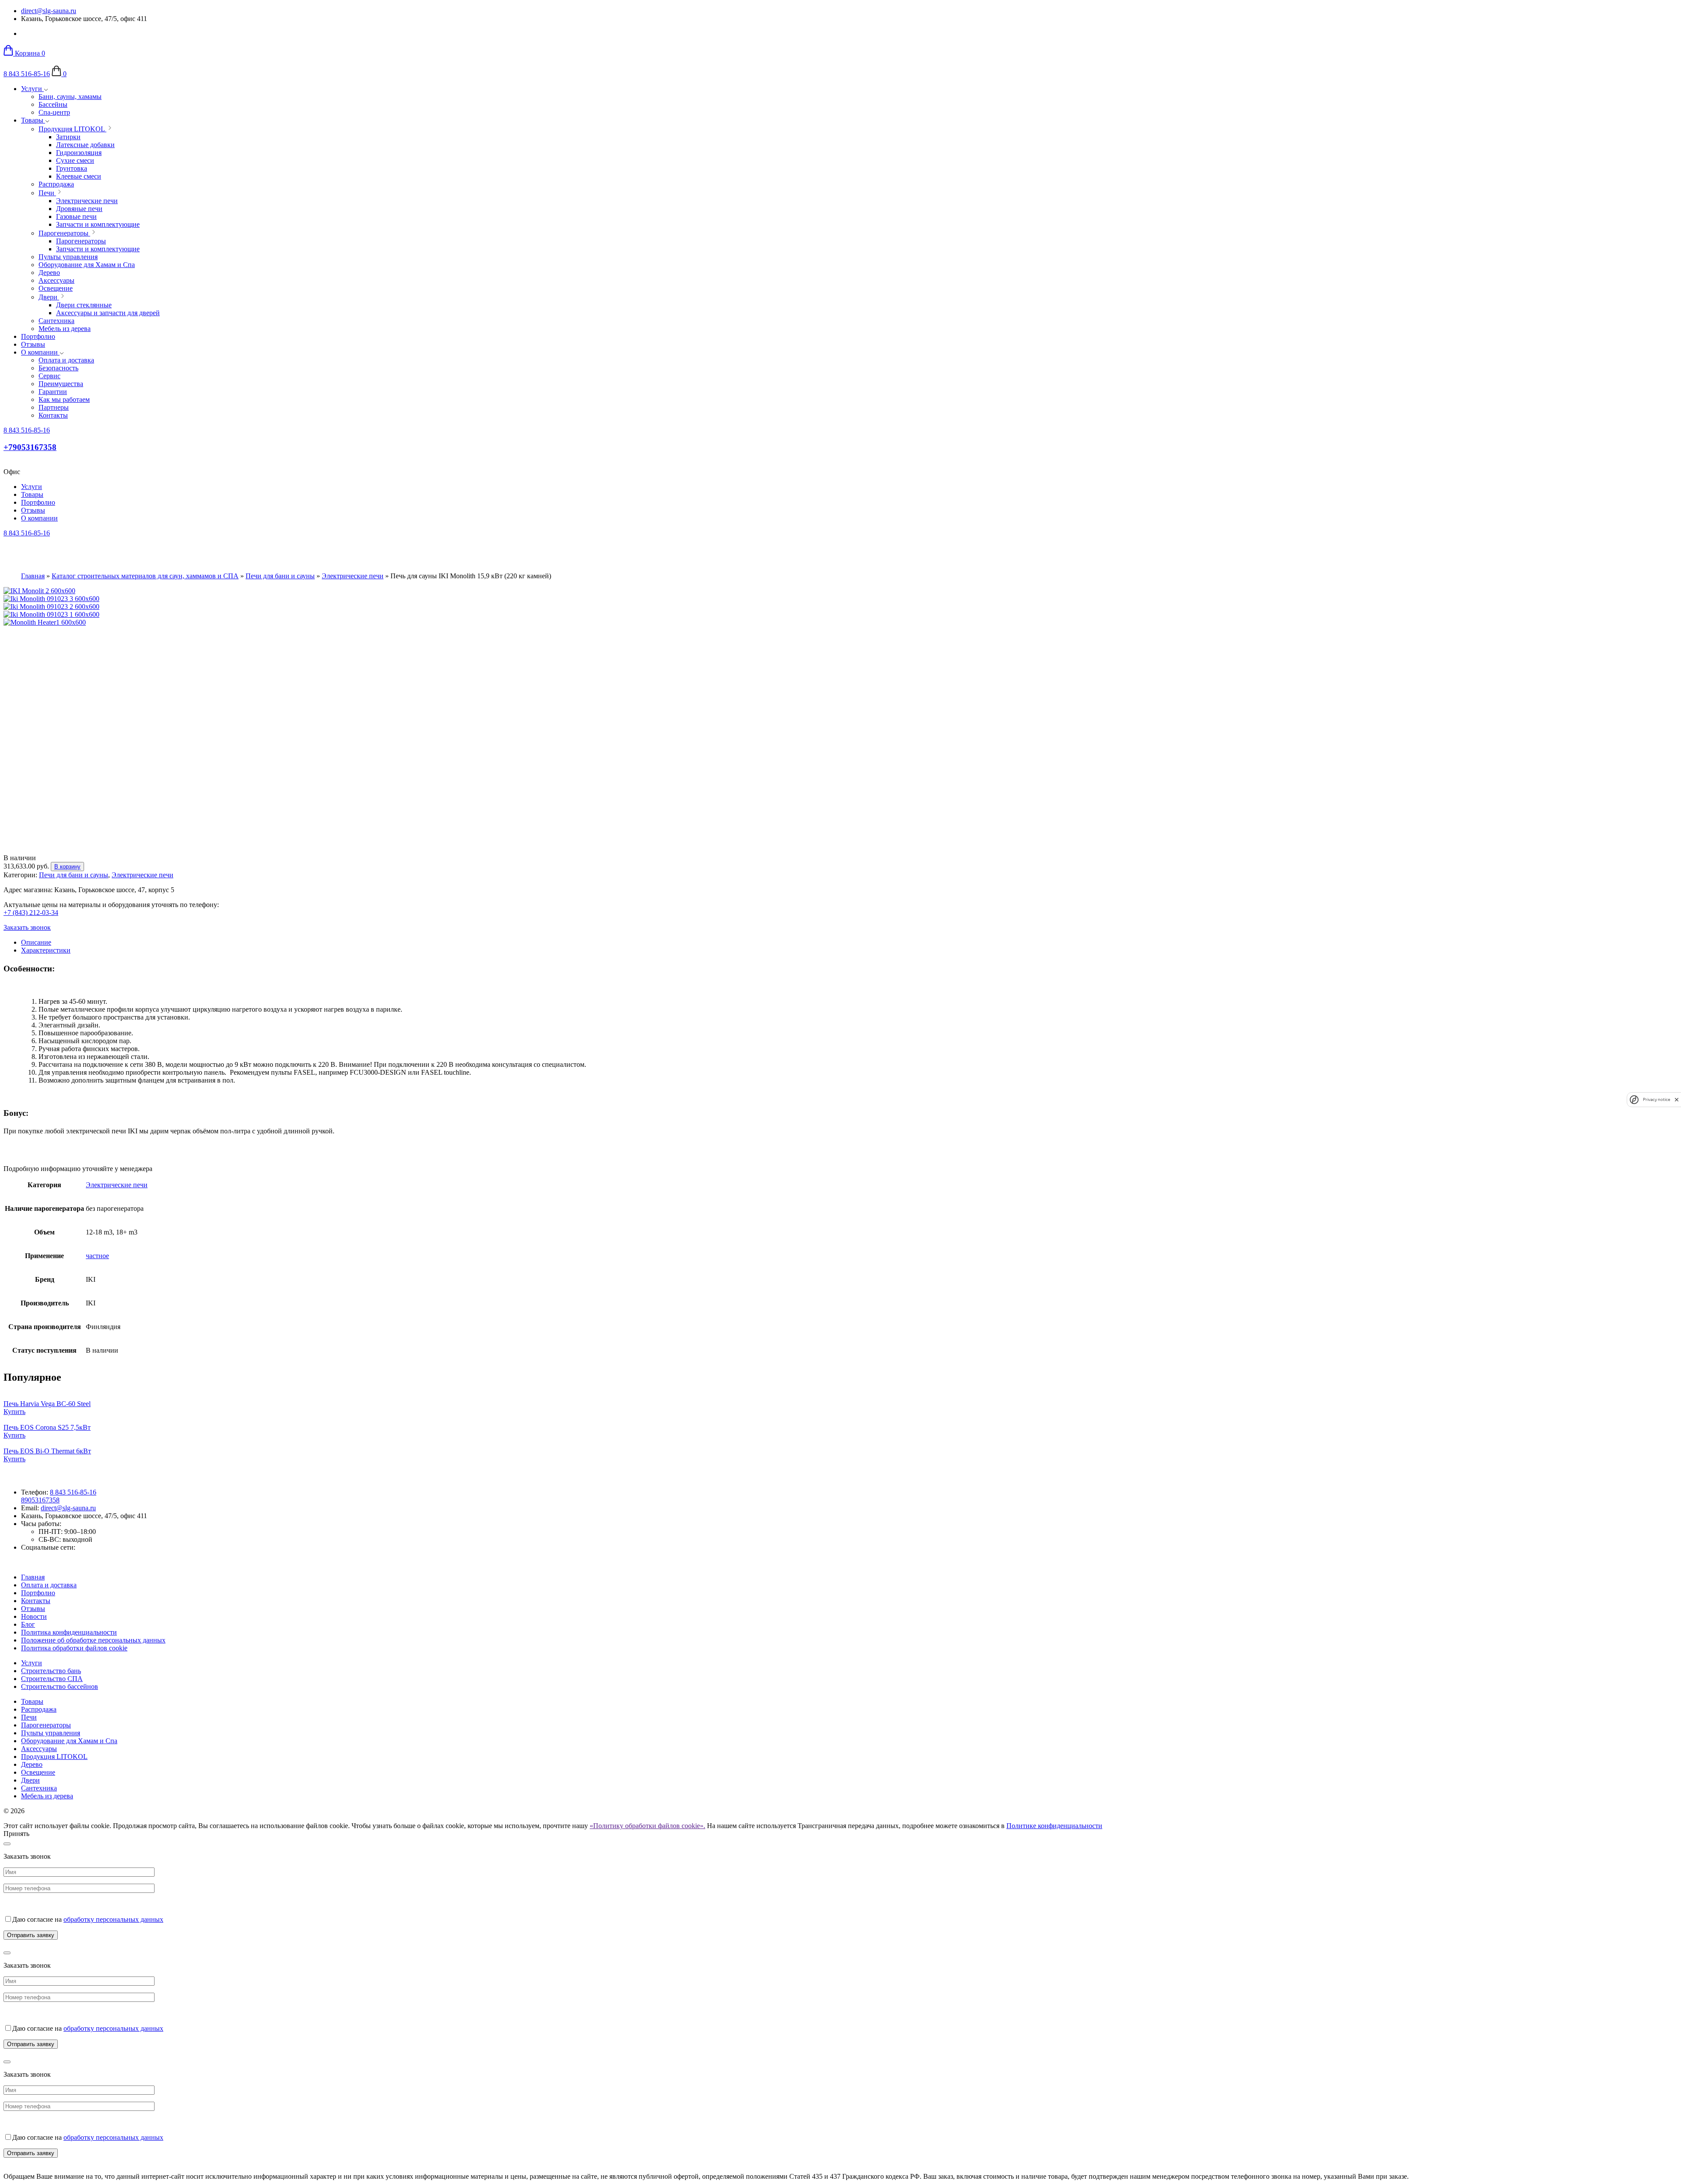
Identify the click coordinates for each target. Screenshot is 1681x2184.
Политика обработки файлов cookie (74, 1648)
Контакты (36, 1601)
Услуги (32, 89)
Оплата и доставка (49, 1585)
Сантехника (39, 1788)
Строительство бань (51, 1671)
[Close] (7, 1844)
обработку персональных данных (113, 1919)
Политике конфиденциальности (1054, 1826)
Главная (33, 576)
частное (97, 1256)
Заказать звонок (27, 927)
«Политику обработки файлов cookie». (647, 1826)
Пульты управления (51, 1733)
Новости (34, 1616)
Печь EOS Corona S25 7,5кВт (47, 1427)
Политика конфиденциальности (69, 1632)
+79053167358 (30, 447)
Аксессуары (39, 1749)
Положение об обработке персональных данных (93, 1640)
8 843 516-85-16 (27, 74)
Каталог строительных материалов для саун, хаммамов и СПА (145, 576)
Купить (14, 1412)
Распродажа (39, 1709)
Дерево (32, 1764)
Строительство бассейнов (60, 1686)
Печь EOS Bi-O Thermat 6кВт (47, 1451)
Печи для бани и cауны (280, 576)
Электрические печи (353, 576)
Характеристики (46, 950)
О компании (40, 352)
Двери (30, 1780)
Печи (29, 1717)
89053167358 (40, 1500)
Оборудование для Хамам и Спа (69, 1741)
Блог (28, 1624)
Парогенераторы (46, 1725)
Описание (36, 942)
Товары (33, 120)
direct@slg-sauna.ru (49, 11)
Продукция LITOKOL (54, 1757)
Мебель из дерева (47, 1796)
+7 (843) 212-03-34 (31, 913)
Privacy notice (1656, 1099)
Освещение (38, 1772)
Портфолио (38, 336)
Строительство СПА (52, 1679)
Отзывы (33, 344)
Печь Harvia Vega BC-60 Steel (47, 1404)
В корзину (67, 867)
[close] (1677, 1099)
